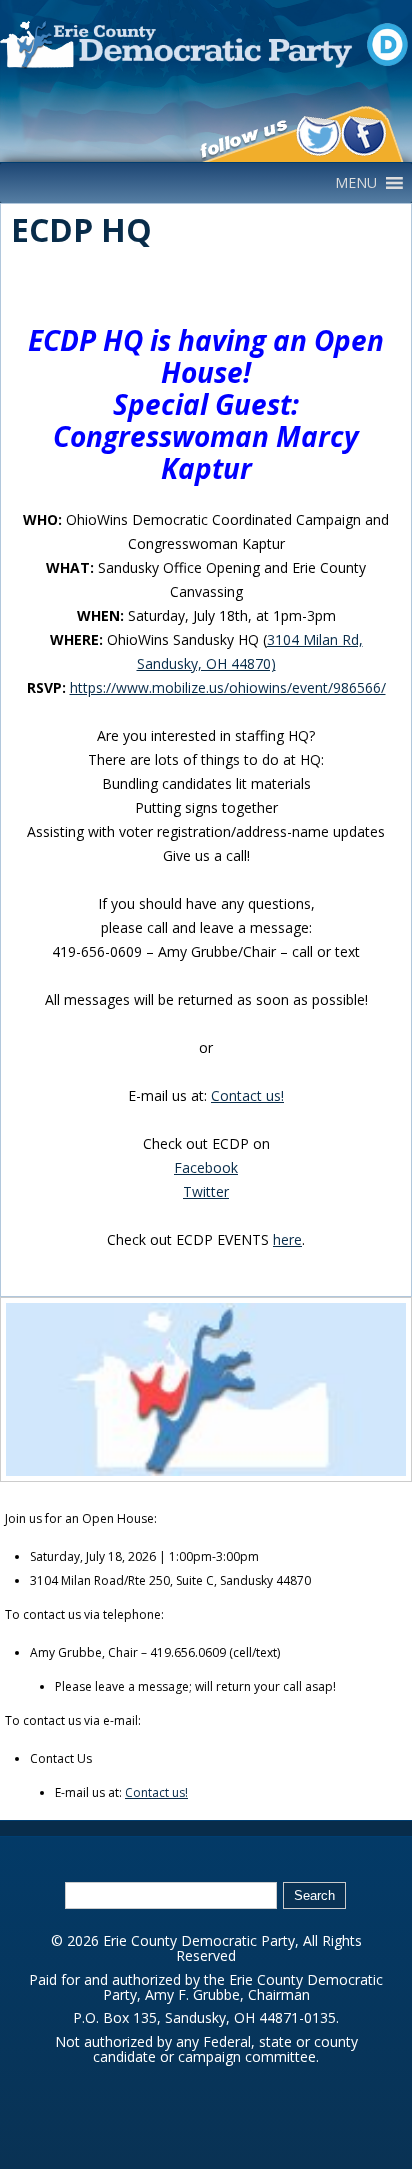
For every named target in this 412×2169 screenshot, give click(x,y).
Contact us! (247, 1095)
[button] (356, 183)
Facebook (206, 1167)
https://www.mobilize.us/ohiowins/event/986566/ (228, 687)
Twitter (206, 1191)
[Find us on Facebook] (363, 136)
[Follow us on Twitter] (318, 136)
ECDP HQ (81, 229)
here (287, 1239)
